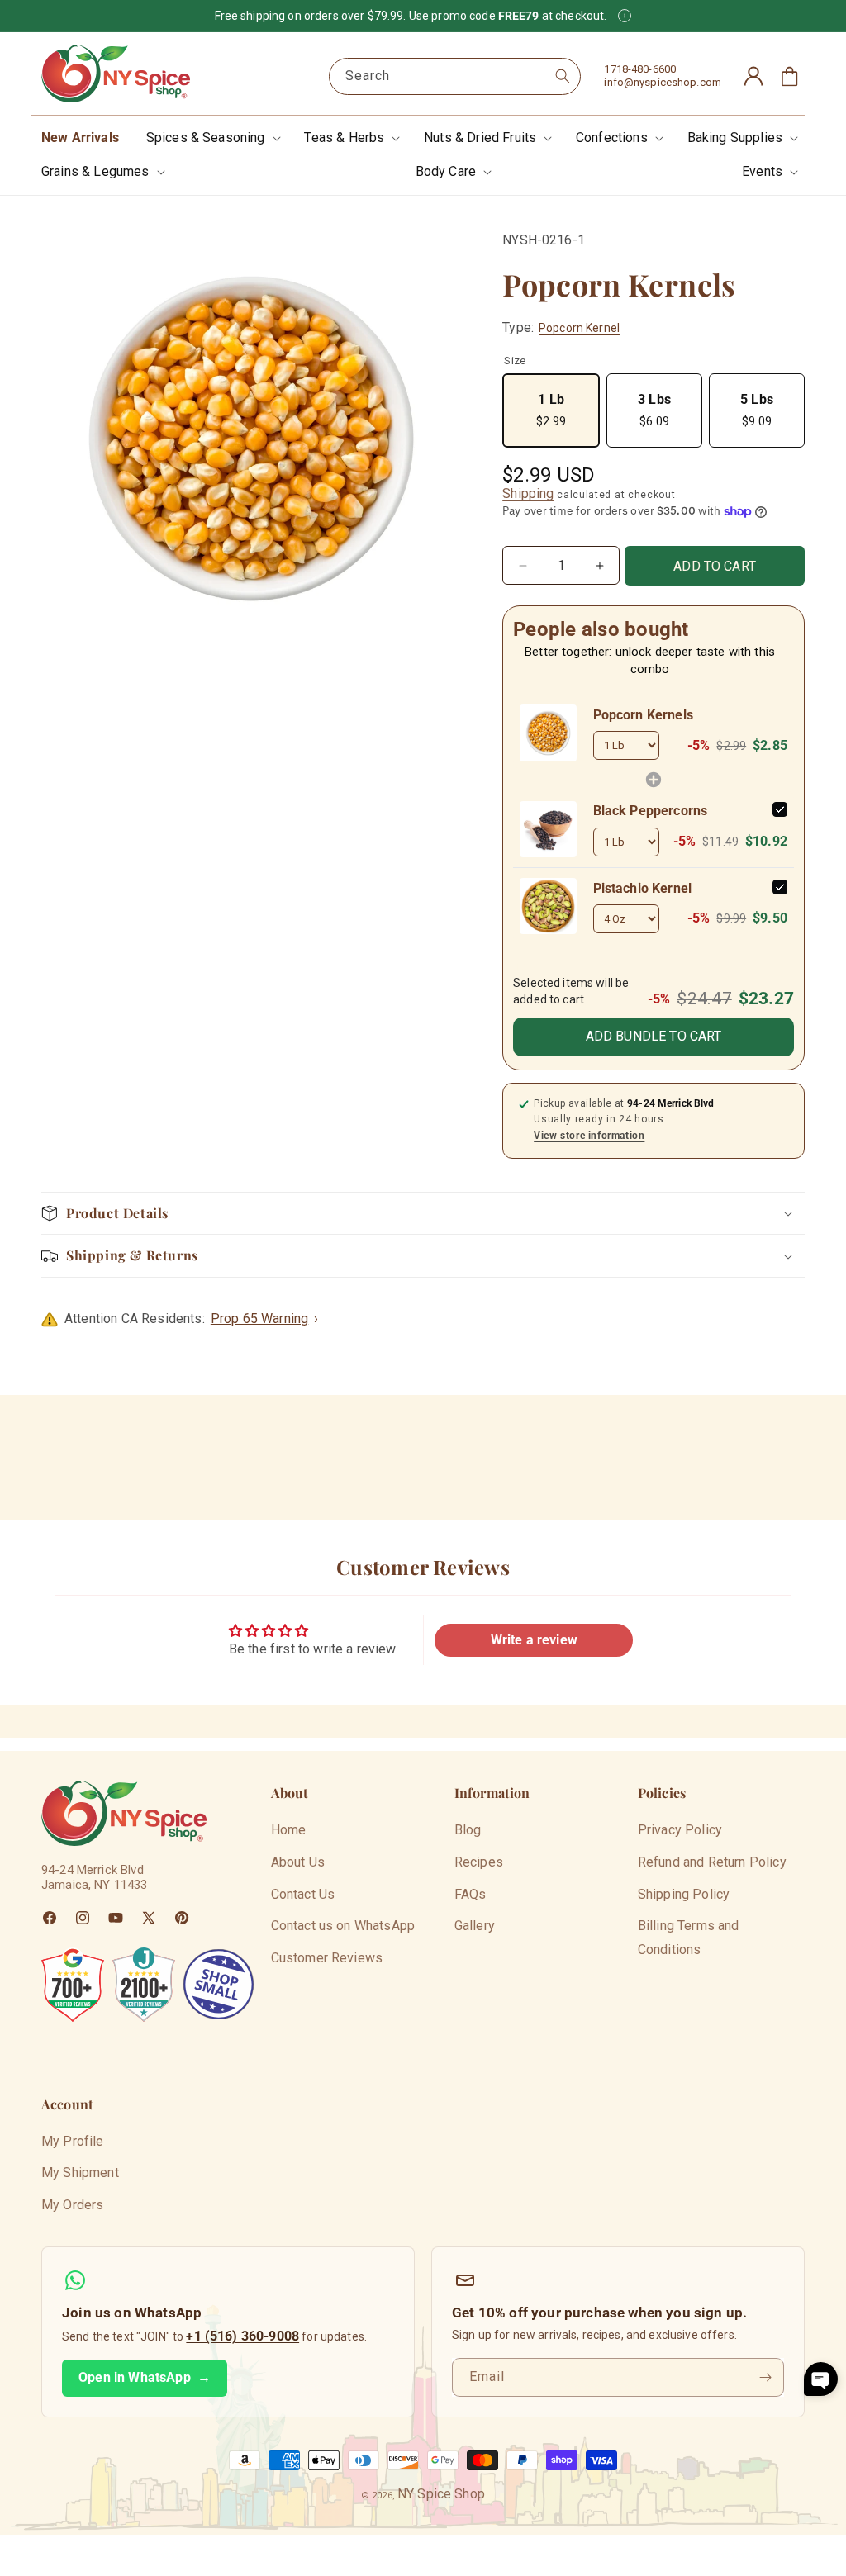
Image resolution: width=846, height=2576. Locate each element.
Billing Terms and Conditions (689, 1938)
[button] (212, 138)
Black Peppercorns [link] (651, 811)
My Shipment (80, 2173)
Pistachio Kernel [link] (643, 888)
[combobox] (455, 76)
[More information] (625, 16)
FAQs (471, 1894)
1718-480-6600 (640, 69)
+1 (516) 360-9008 (242, 2336)
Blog (468, 1830)
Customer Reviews (327, 1958)
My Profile (73, 2141)
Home (289, 1830)
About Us (298, 1862)
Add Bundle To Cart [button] (654, 1036)
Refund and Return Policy (712, 1862)
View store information (589, 1136)
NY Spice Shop (441, 2494)
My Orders (72, 2205)
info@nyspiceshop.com (663, 82)
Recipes (479, 1862)
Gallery (475, 1926)
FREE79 (519, 16)
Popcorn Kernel (579, 328)
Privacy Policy (680, 1830)
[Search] (563, 76)
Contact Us (303, 1894)
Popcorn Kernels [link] (643, 715)
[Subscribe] (765, 2377)
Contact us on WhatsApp (343, 1926)
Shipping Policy (684, 1894)
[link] (548, 733)
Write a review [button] (534, 1640)
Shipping (528, 493)
